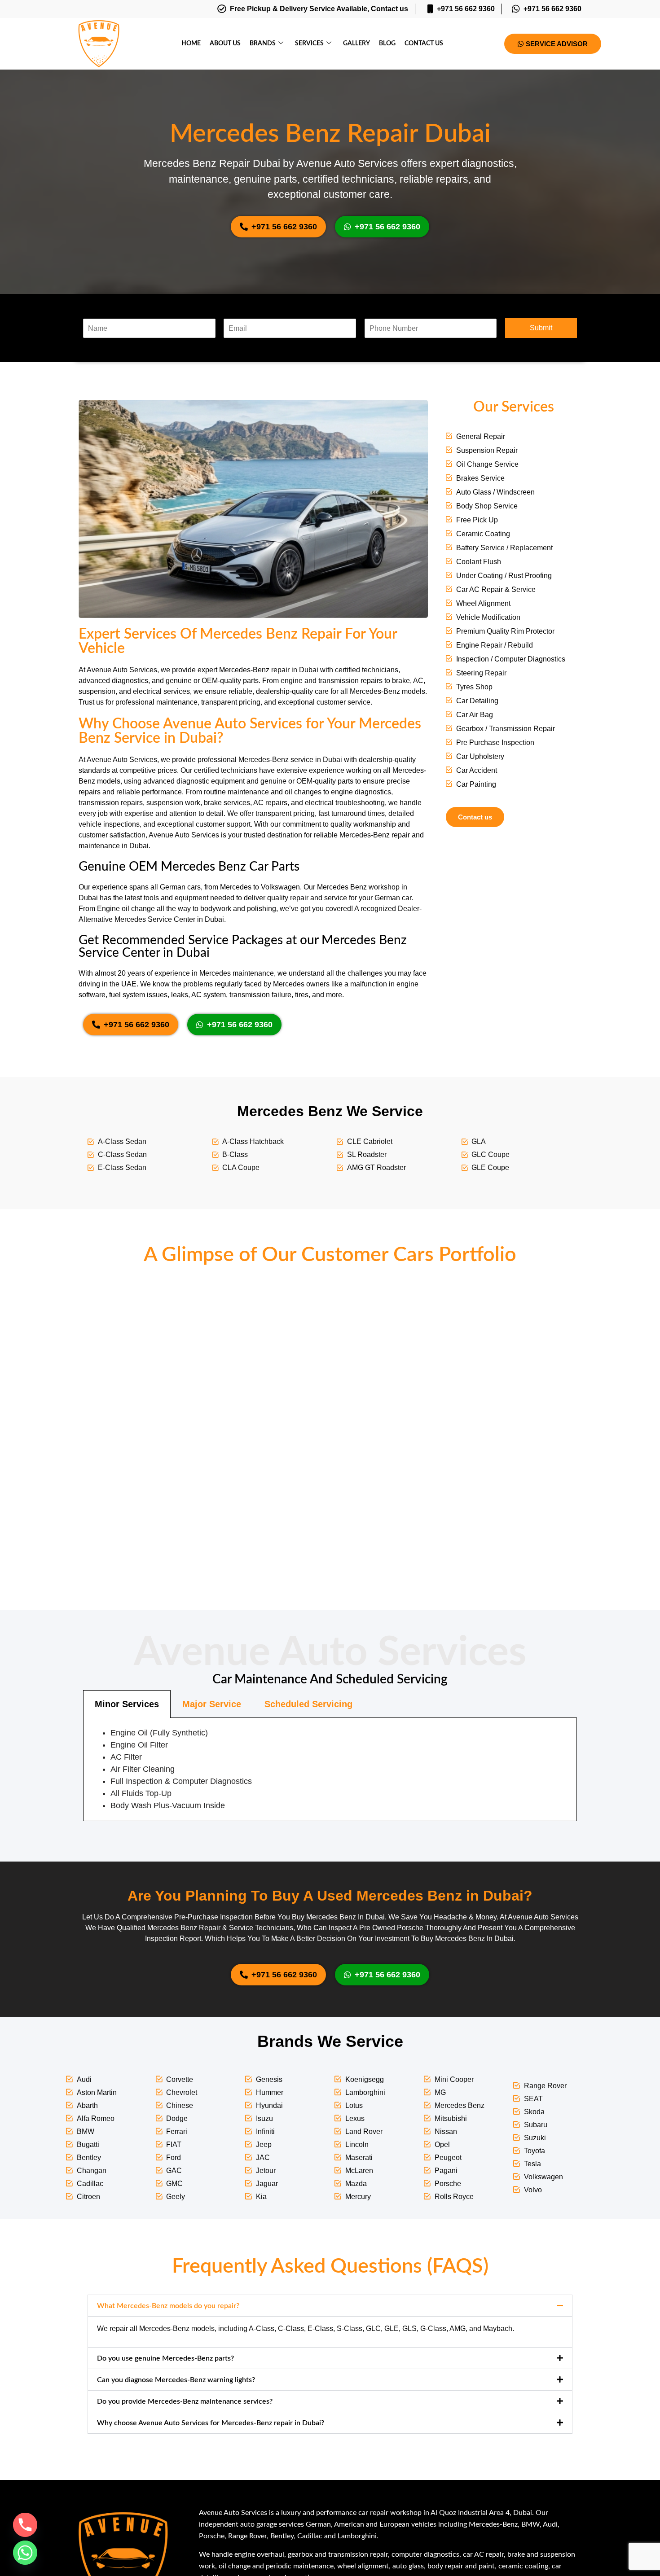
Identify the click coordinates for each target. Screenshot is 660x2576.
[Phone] (25, 2525)
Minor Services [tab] (127, 1704)
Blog (387, 44)
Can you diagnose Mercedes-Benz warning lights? (176, 2380)
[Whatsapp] (25, 2553)
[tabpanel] (330, 1770)
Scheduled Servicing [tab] (308, 1704)
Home (191, 44)
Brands (263, 44)
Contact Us (424, 44)
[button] (330, 2306)
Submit (541, 328)
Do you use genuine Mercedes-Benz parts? (165, 2358)
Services (309, 44)
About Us (225, 44)
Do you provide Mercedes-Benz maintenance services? (185, 2401)
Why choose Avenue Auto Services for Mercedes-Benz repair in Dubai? (211, 2423)
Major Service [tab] (212, 1704)
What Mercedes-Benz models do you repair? (168, 2306)
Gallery (356, 44)
